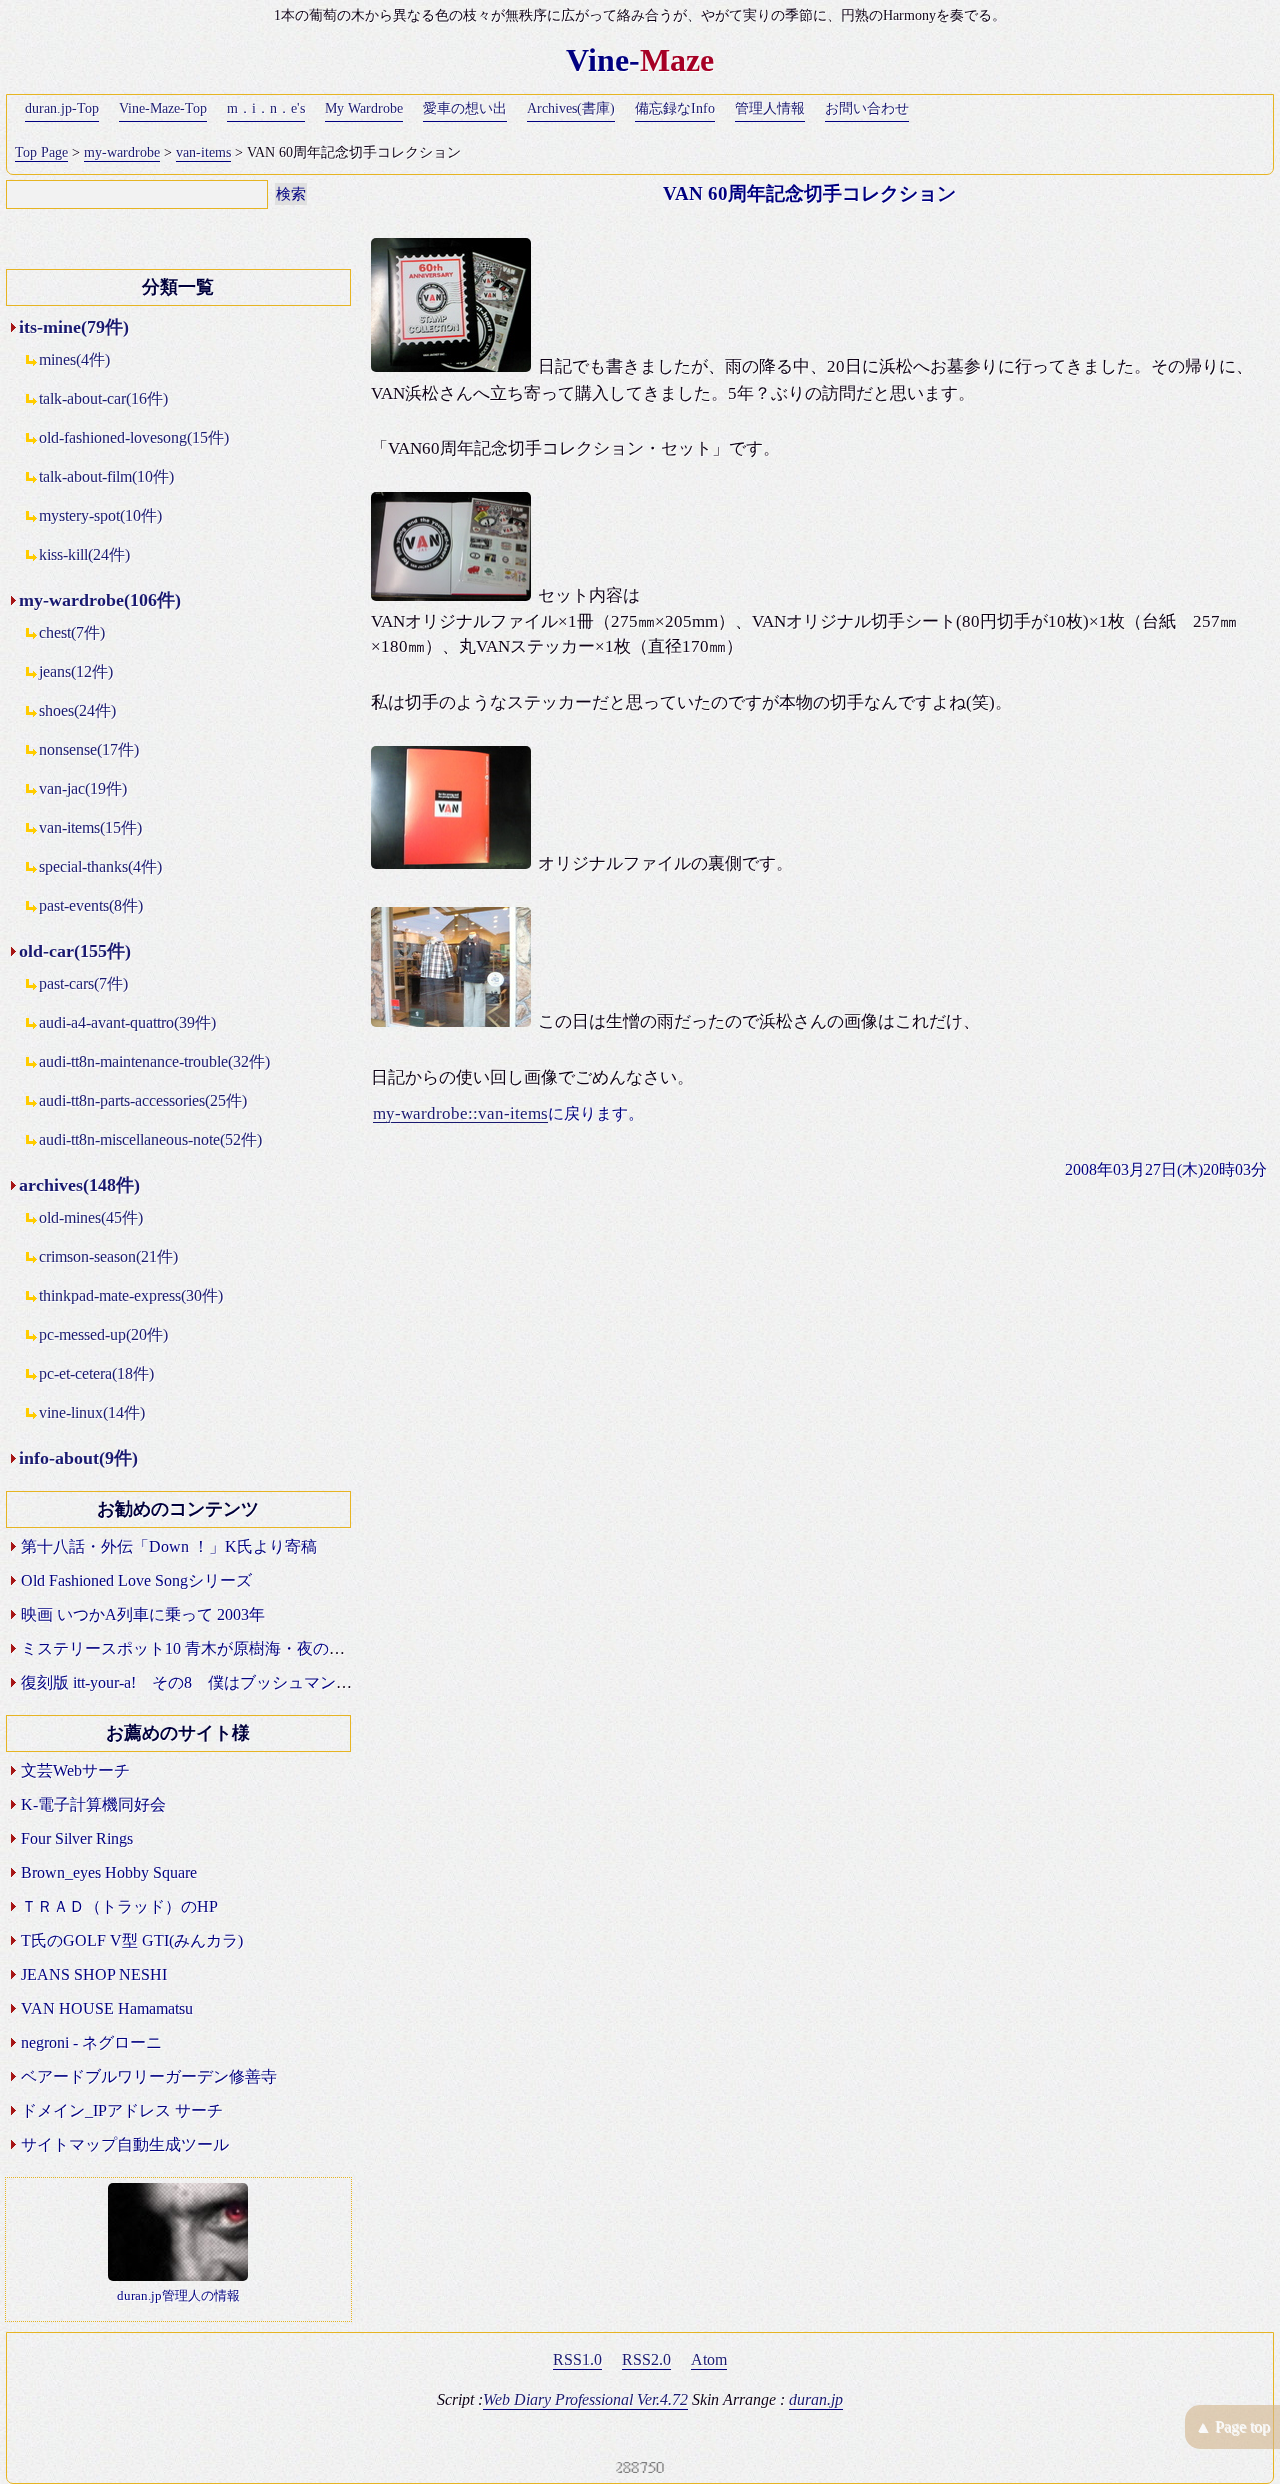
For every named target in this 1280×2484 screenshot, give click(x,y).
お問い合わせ (867, 108)
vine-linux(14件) (92, 1412)
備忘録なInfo (675, 108)
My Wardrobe (364, 108)
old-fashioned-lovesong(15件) (134, 437)
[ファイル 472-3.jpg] (454, 863)
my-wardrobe (122, 152)
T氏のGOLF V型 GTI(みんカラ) (132, 1940)
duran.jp (816, 2399)
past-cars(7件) (83, 983)
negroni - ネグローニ (91, 2042)
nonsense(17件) (89, 749)
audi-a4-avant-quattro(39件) (127, 1022)
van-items (203, 152)
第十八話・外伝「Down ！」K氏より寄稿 (169, 1546)
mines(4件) (74, 359)
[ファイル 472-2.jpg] (454, 595)
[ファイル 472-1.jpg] (454, 366)
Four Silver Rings (77, 1838)
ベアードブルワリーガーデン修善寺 (149, 2076)
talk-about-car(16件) (103, 398)
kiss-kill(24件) (84, 554)
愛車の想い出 (465, 108)
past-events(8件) (91, 905)
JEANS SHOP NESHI (94, 1974)
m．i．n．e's (266, 108)
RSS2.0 (646, 2359)
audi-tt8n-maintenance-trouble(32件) (154, 1061)
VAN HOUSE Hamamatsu (107, 2008)
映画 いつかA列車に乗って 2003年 (143, 1614)
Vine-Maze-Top (163, 108)
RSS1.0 (577, 2359)
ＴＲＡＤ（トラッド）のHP (119, 1906)
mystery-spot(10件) (100, 515)
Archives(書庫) (571, 108)
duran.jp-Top (62, 108)
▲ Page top (1232, 2426)
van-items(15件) (90, 827)
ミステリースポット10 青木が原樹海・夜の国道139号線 (219, 1648)
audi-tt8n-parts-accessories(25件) (143, 1100)
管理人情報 (770, 108)
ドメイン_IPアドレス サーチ (122, 2110)
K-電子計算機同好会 (93, 1804)
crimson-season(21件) (108, 1256)
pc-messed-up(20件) (103, 1334)
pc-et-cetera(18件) (96, 1373)
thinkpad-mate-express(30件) (131, 1295)
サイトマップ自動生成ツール (125, 2144)
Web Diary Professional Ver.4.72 (585, 2399)
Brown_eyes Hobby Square (109, 1872)
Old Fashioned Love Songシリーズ (136, 1580)
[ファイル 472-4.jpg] (454, 1021)
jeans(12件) (76, 671)
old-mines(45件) (91, 1217)
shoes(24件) (77, 710)
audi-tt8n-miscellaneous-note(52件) (150, 1139)
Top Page (41, 152)
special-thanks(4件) (100, 866)
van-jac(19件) (83, 788)
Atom (709, 2359)
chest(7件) (72, 632)
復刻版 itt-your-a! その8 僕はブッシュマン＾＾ (194, 1682)
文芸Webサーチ (75, 1770)
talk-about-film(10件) (106, 476)
